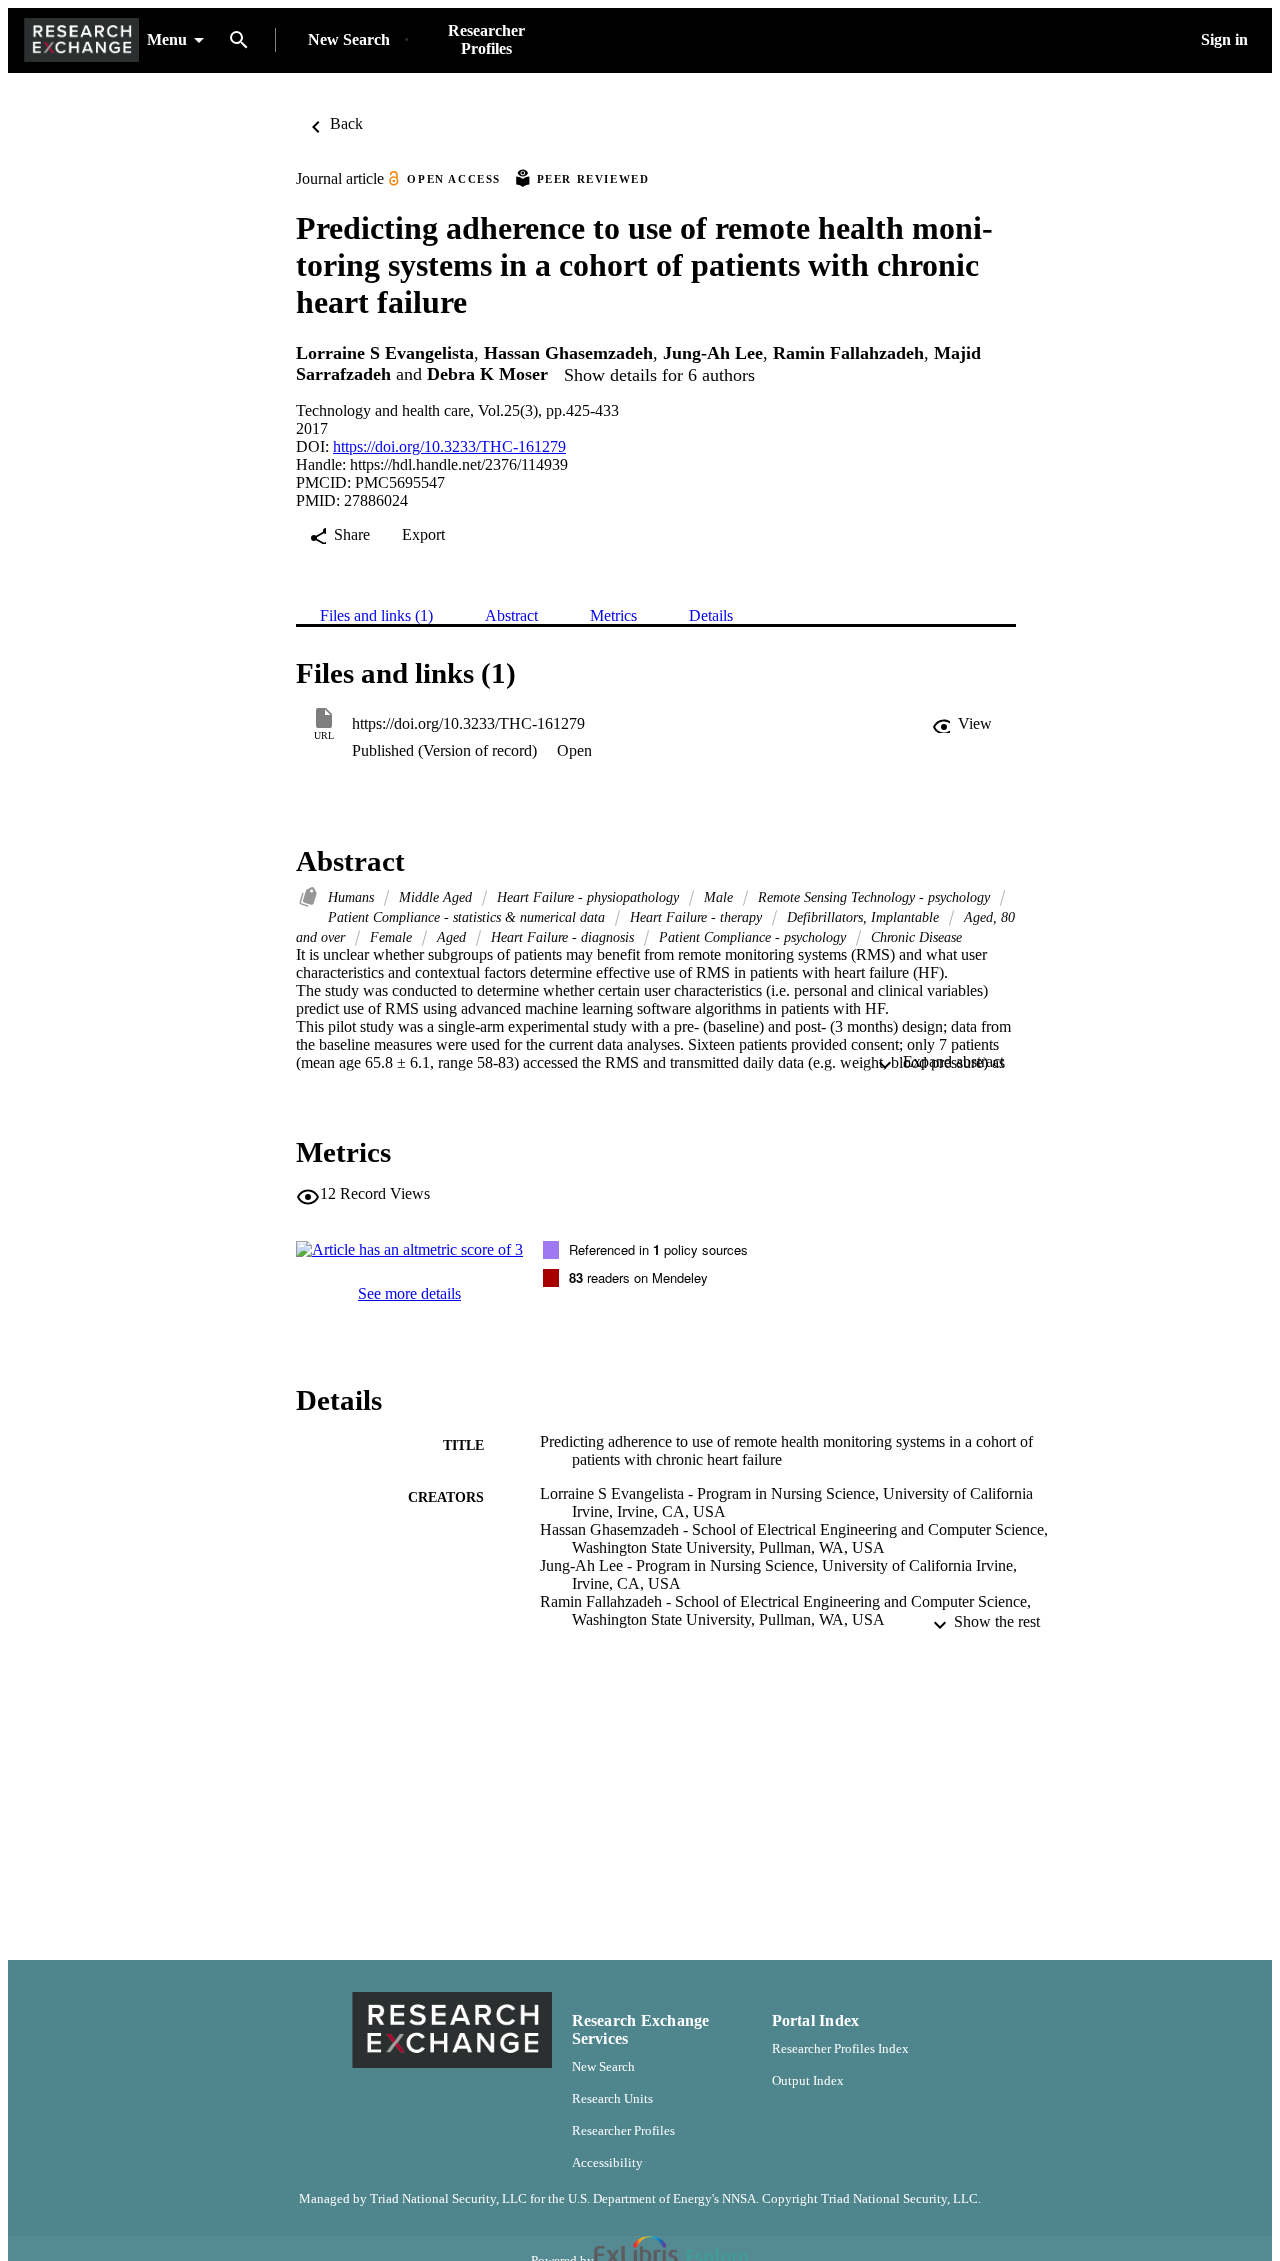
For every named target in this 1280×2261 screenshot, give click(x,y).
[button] (962, 724)
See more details (409, 1293)
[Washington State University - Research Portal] (81, 40)
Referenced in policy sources (658, 1249)
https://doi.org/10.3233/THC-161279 (449, 446)
